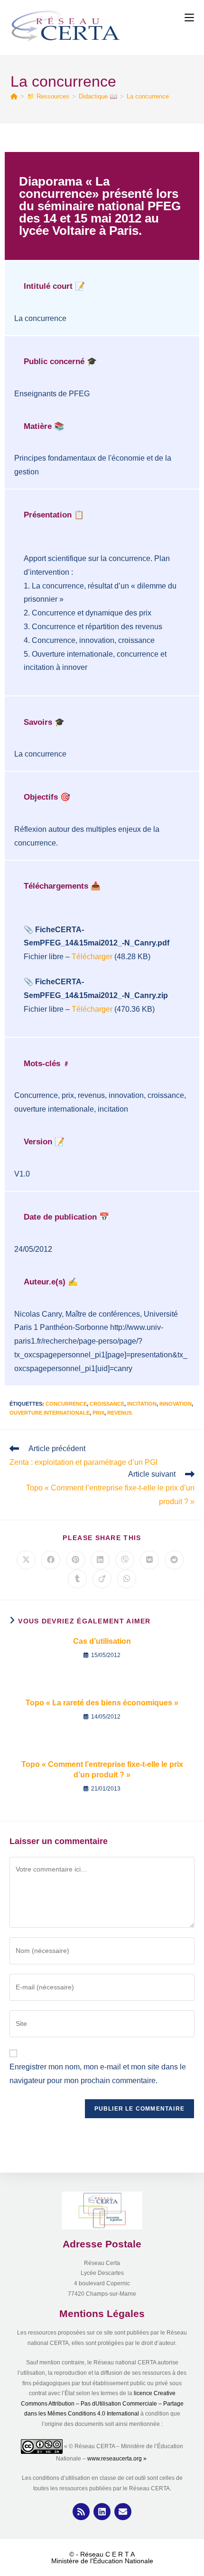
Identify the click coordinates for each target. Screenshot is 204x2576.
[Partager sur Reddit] (174, 1560)
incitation (142, 1404)
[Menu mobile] (189, 18)
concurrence (66, 1404)
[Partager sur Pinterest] (75, 1560)
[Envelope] (123, 2512)
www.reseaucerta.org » (118, 2459)
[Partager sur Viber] (125, 1560)
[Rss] (81, 2512)
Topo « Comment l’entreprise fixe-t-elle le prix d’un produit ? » (102, 1769)
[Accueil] (14, 96)
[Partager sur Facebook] (51, 1560)
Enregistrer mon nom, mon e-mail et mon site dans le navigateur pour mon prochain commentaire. (98, 2074)
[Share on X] (26, 1560)
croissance (107, 1404)
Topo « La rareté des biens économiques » (102, 1703)
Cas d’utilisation (102, 1641)
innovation (176, 1404)
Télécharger (92, 957)
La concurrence (148, 96)
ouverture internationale (50, 1413)
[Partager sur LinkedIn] (100, 1560)
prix (98, 1413)
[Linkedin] (102, 2512)
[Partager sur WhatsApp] (127, 1579)
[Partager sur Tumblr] (77, 1579)
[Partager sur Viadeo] (102, 1579)
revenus (120, 1413)
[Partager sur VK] (149, 1560)
